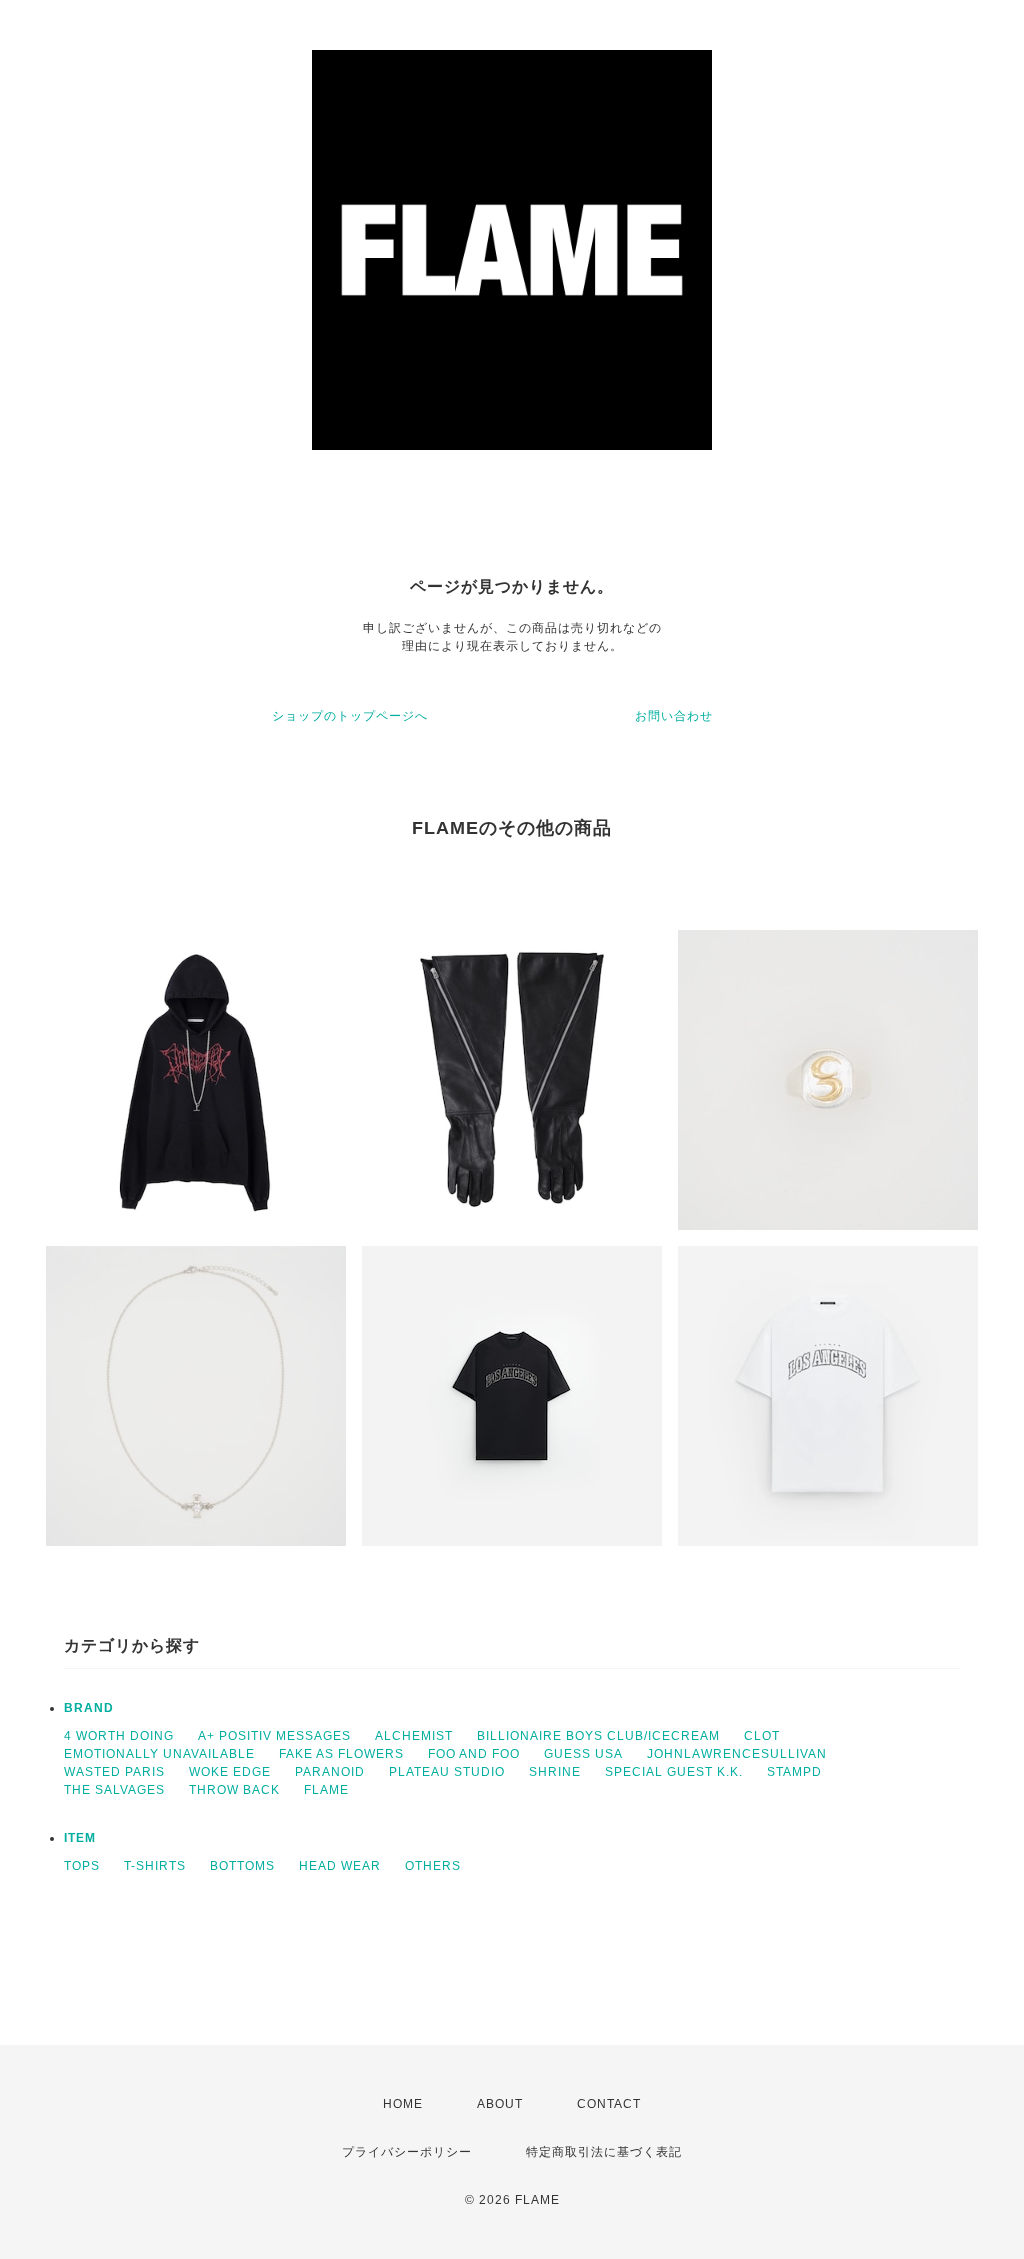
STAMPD (794, 1772)
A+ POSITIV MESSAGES (274, 1736)
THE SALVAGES (114, 1790)
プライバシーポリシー (407, 2152)
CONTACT (609, 2104)
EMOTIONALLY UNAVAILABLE (159, 1754)
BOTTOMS (242, 1866)
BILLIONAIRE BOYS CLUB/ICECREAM (598, 1736)
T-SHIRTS (155, 1866)
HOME (403, 2104)
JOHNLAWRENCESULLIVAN (737, 1754)
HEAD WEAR (340, 1866)
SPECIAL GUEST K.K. (674, 1772)
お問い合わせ (674, 716)
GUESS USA (583, 1754)
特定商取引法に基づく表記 (604, 2152)
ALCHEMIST (414, 1736)
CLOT (762, 1736)
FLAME (326, 1790)
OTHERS (433, 1866)
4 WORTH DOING (119, 1736)
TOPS (82, 1866)
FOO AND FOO (474, 1754)
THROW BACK (234, 1790)
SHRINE (555, 1772)
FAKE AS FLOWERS (341, 1754)
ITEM (80, 1838)
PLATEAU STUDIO (447, 1772)
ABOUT (500, 2104)
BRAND (89, 1708)
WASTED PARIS (114, 1772)
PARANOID (330, 1772)
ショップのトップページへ (350, 716)
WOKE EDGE (230, 1772)
